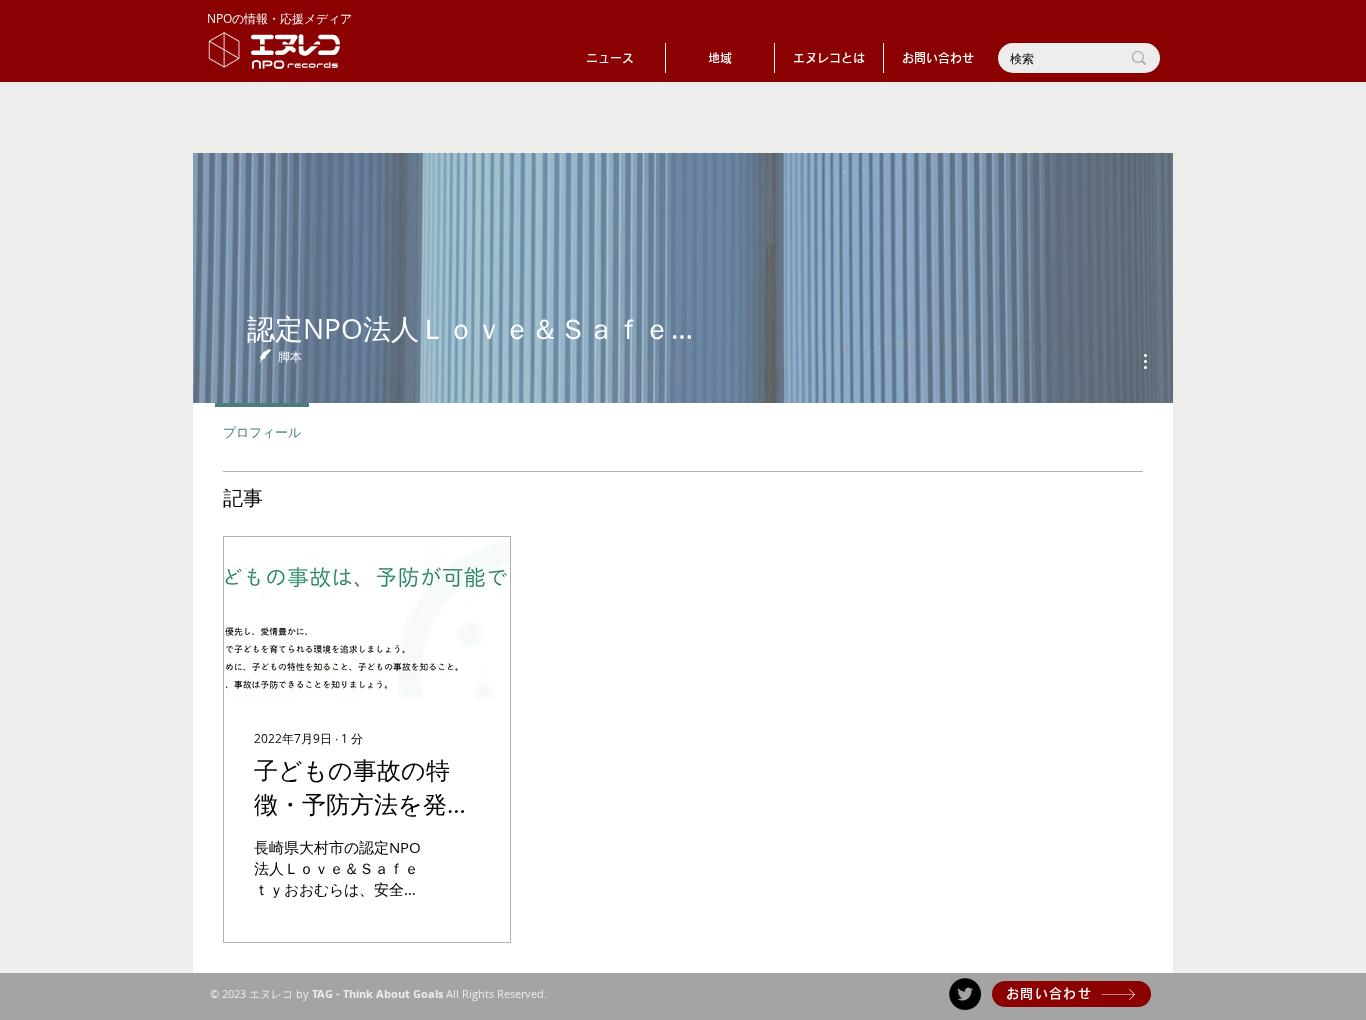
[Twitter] (965, 994)
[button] (720, 58)
